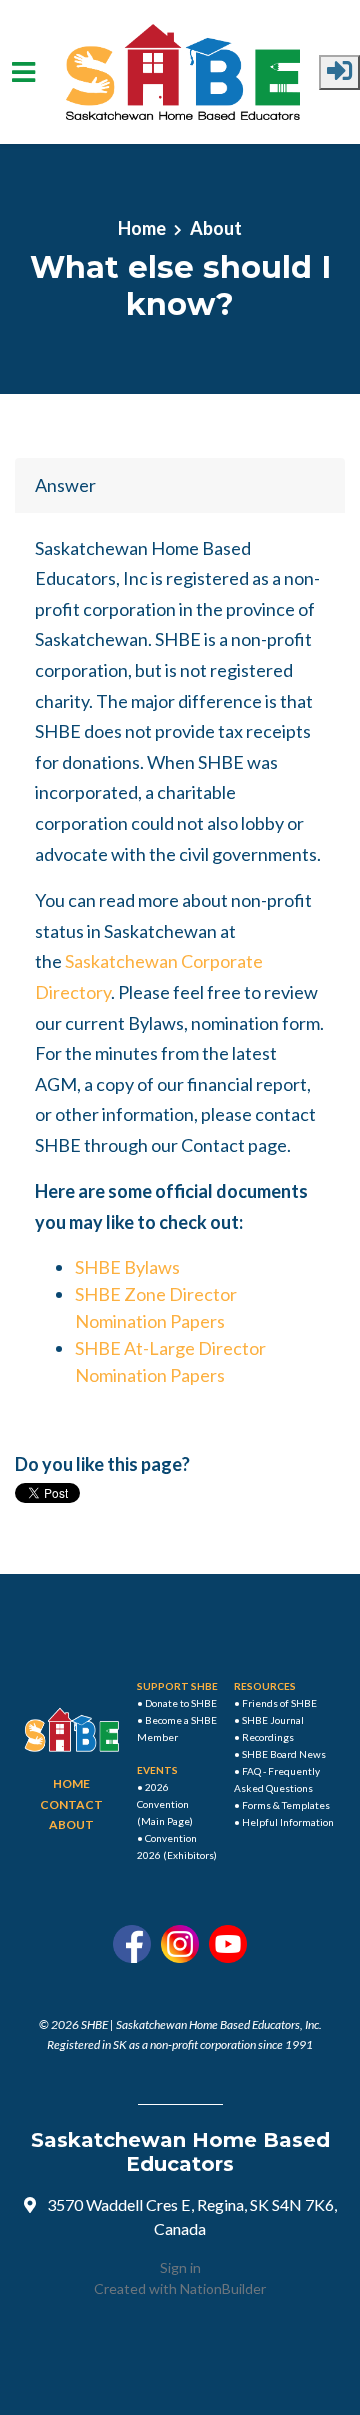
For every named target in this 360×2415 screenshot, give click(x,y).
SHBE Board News (284, 1754)
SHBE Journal (273, 1720)
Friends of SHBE (279, 1703)
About (216, 228)
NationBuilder (223, 2288)
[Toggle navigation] (23, 72)
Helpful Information (288, 1822)
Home (142, 228)
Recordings (268, 1737)
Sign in (180, 2267)
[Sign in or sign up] (339, 72)
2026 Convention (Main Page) (165, 1804)
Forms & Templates (286, 1805)
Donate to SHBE (181, 1703)
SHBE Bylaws (127, 1267)
